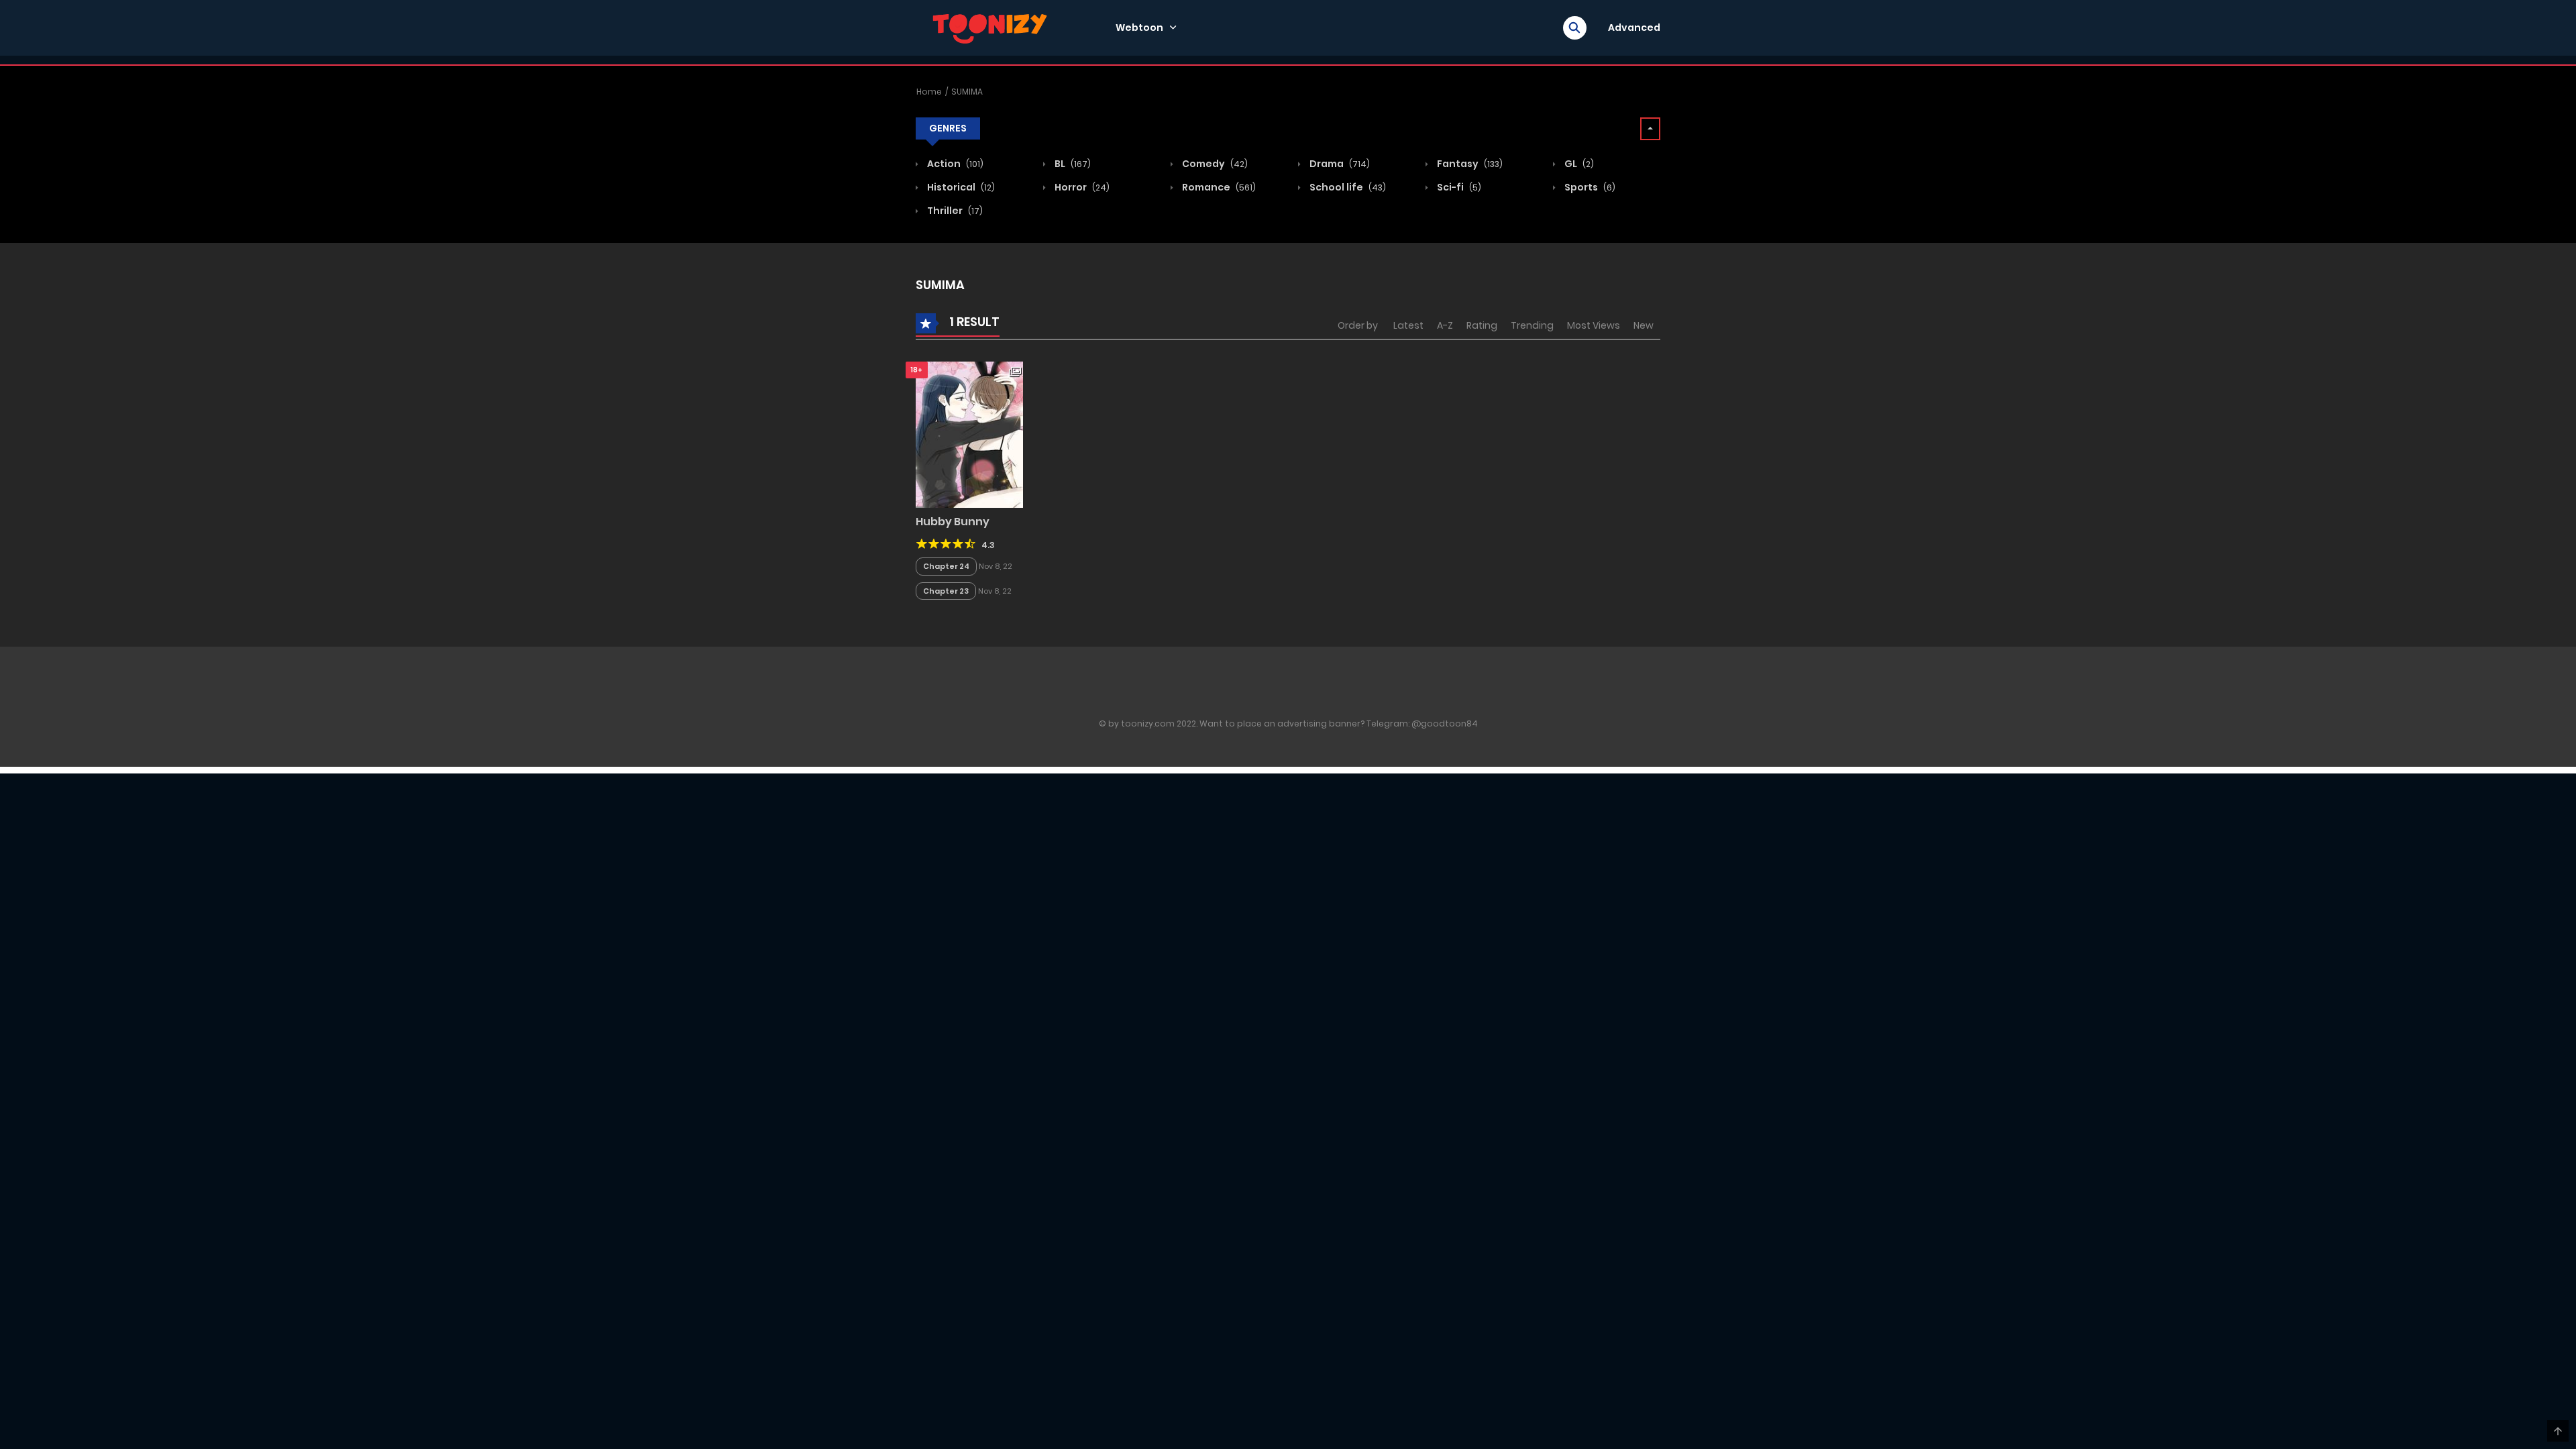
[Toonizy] (994, 27)
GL (1578, 164)
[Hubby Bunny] (969, 434)
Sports (1589, 187)
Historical (960, 187)
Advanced (1634, 28)
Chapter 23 (946, 591)
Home (929, 92)
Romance (1218, 187)
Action (954, 164)
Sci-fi (1458, 187)
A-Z (1445, 325)
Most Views (1594, 325)
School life (1347, 187)
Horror (1081, 187)
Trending (1532, 325)
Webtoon (1139, 28)
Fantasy (1469, 164)
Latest (1408, 325)
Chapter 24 (946, 566)
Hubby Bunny (953, 522)
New (1644, 325)
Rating (1482, 325)
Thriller (954, 211)
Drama (1339, 164)
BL (1072, 164)
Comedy (1214, 164)
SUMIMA (967, 92)
